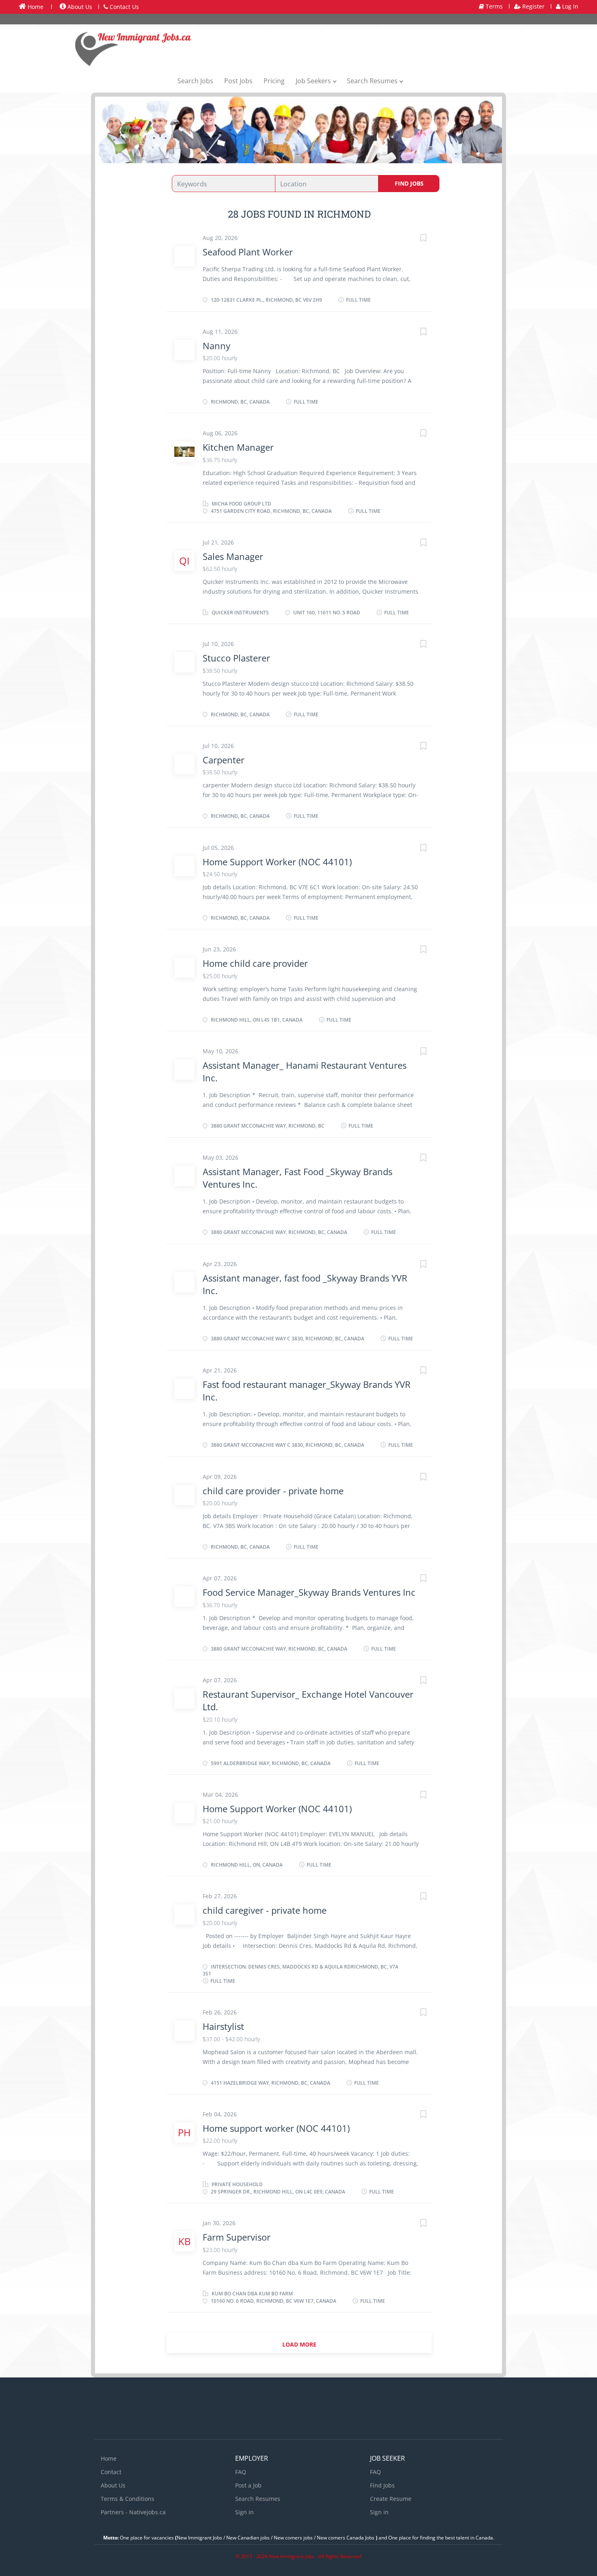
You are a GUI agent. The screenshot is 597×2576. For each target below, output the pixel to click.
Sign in (244, 2512)
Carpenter (224, 760)
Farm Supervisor (237, 2237)
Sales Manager (233, 556)
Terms (493, 6)
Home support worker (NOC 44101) (276, 2128)
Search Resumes (258, 2499)
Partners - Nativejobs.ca (133, 2512)
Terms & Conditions (128, 2499)
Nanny (216, 346)
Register (533, 6)
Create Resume (391, 2499)
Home (35, 7)
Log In (569, 6)
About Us (79, 7)
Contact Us (123, 7)
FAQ (241, 2472)
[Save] (415, 239)
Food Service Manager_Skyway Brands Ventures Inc (309, 1592)
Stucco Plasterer (236, 658)
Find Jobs (409, 183)
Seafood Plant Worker (248, 252)
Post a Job (248, 2485)
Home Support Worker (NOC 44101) (277, 862)
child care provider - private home (273, 1491)
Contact (111, 2472)
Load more (299, 2344)
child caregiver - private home (265, 1910)
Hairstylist (223, 2026)
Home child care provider (255, 963)
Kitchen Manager (238, 447)
